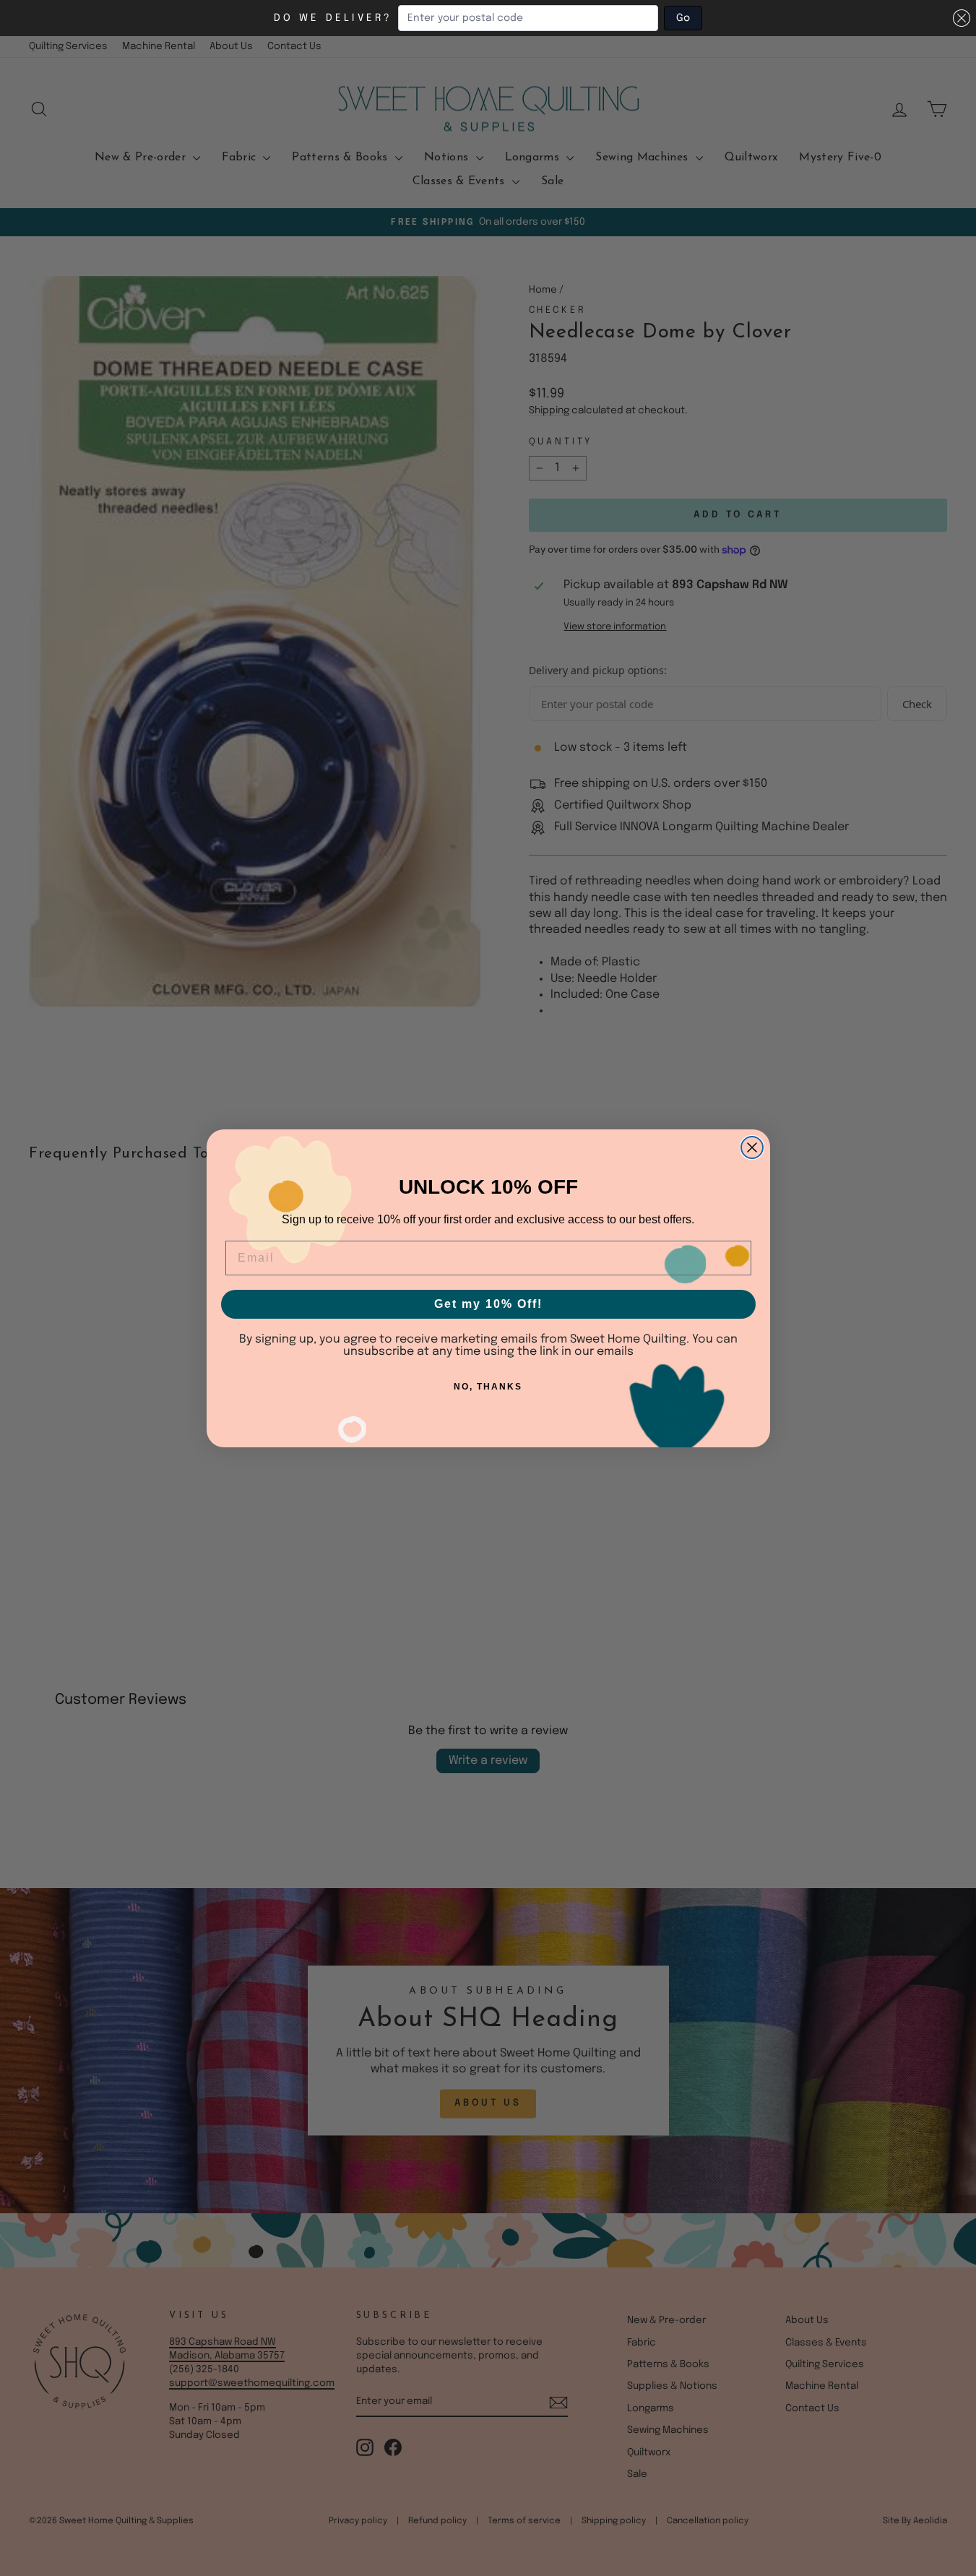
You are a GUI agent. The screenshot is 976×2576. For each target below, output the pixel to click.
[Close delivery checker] (962, 18)
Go (683, 18)
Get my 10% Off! (488, 1304)
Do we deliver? (333, 18)
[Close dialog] (752, 1147)
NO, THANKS (488, 1387)
